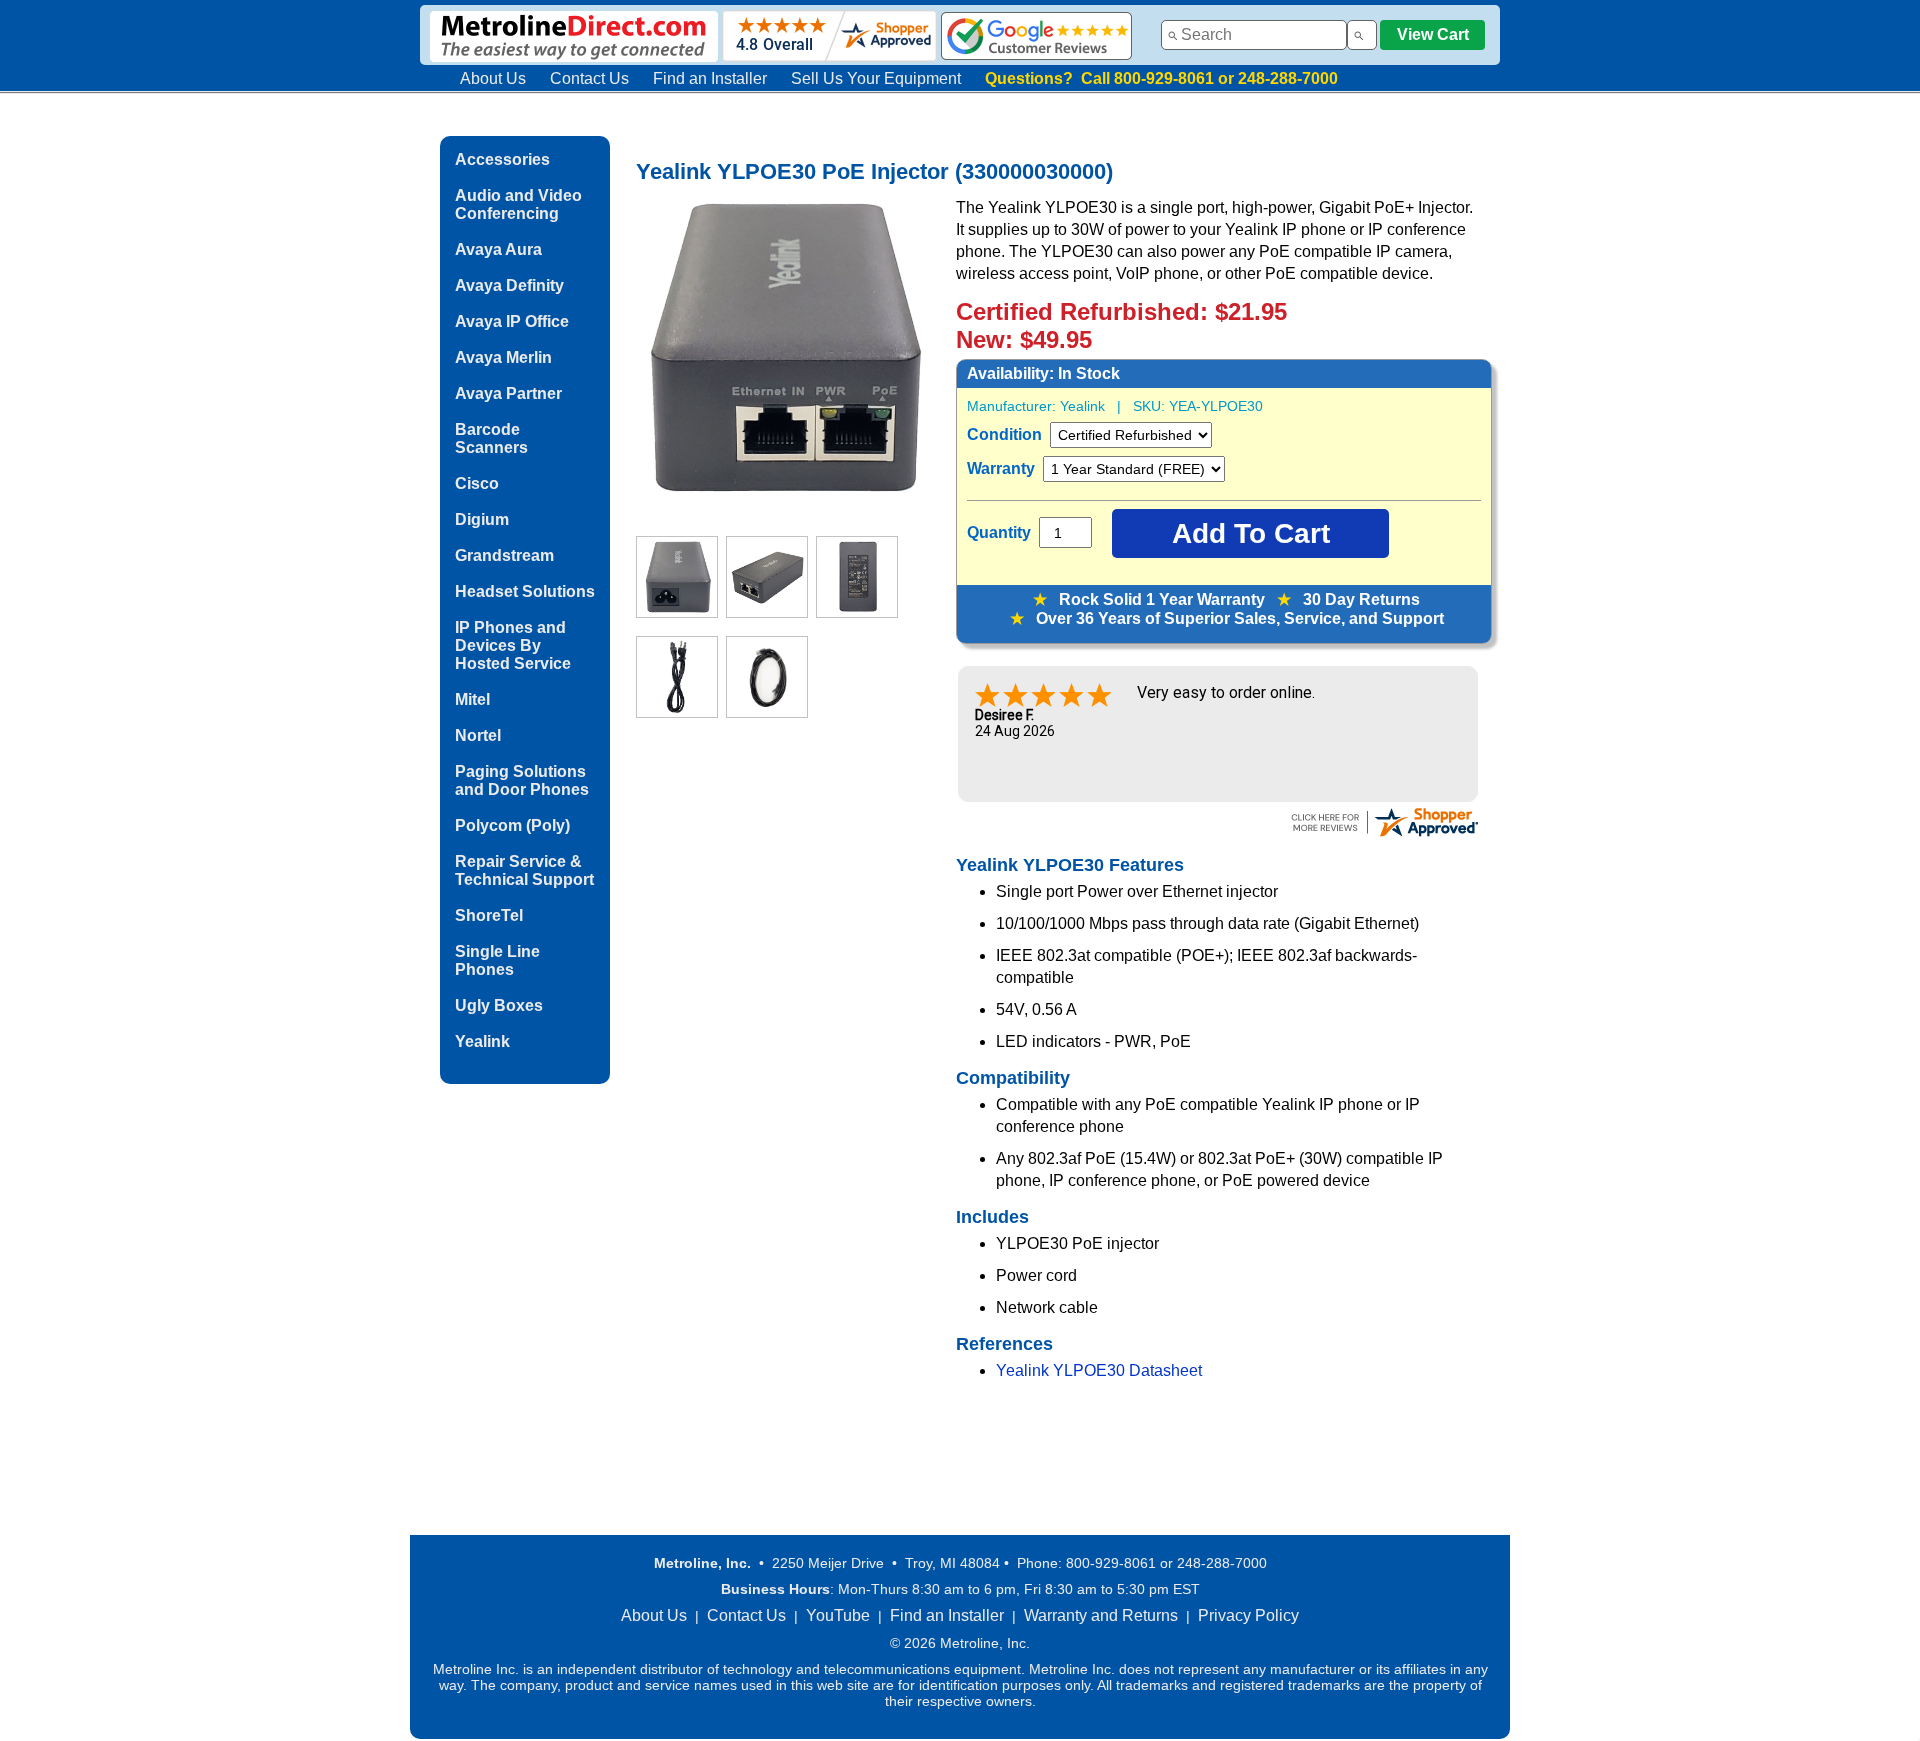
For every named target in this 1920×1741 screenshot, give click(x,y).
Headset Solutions (525, 591)
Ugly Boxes (499, 1005)
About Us (493, 78)
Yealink (482, 1041)
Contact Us (589, 78)
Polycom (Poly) (512, 825)
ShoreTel (489, 915)
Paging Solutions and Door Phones (522, 780)
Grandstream (504, 555)
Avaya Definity (509, 285)
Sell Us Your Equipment (876, 78)
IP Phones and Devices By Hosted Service (513, 645)
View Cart (1433, 34)
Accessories (502, 159)
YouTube (838, 1615)
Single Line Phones (497, 960)
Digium (482, 519)
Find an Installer (710, 78)
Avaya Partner (508, 393)
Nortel (478, 735)
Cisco (477, 483)
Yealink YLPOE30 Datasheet (1099, 1370)
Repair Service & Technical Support (524, 870)
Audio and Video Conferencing (518, 204)
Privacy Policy (1248, 1615)
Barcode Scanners (491, 438)
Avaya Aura (498, 249)
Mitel (472, 699)
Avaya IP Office (512, 321)
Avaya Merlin (503, 357)
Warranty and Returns (1101, 1615)
